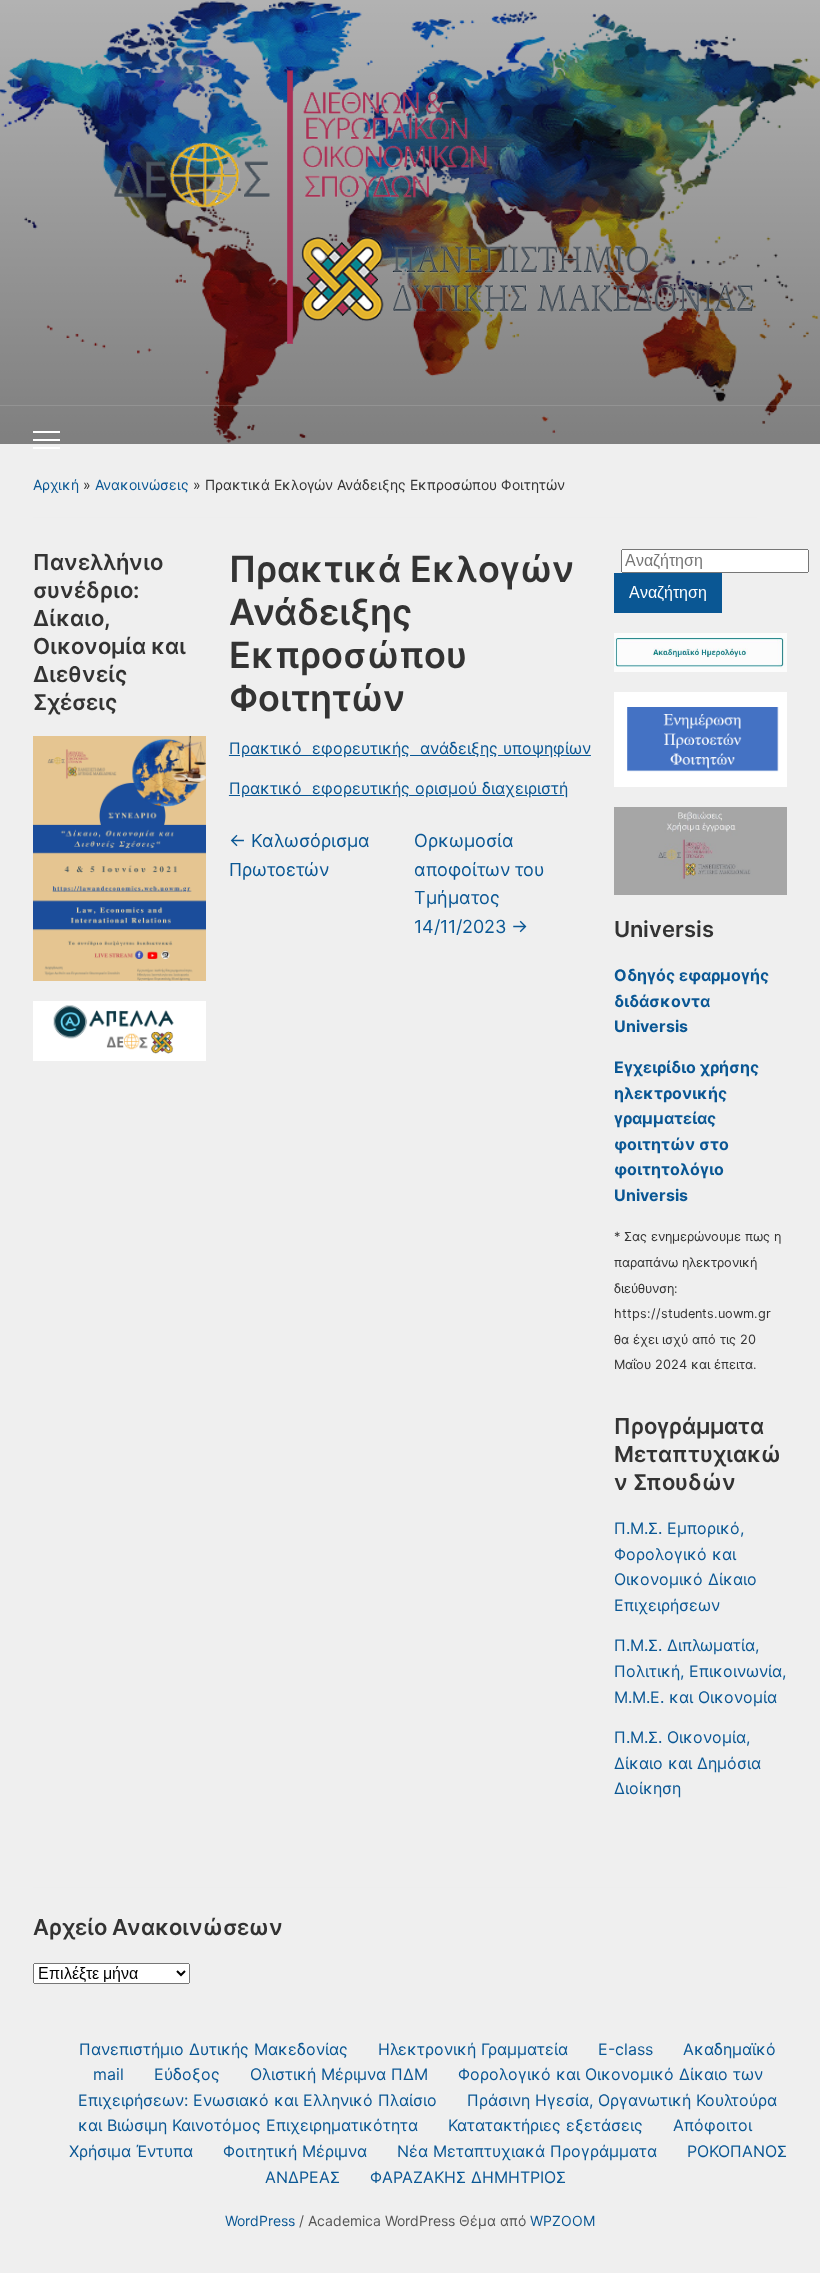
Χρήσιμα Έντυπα (131, 2151)
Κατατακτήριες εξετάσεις (545, 2125)
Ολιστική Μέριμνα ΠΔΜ (339, 2074)
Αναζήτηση (668, 592)
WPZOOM (562, 2220)
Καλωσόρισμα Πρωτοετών (299, 855)
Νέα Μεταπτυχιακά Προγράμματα (527, 2151)
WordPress (260, 2220)
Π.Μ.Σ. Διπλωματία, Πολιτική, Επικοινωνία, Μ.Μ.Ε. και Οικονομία (700, 1670)
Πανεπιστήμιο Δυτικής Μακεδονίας (213, 2049)
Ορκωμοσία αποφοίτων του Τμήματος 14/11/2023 (479, 883)
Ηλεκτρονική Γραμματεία (473, 2049)
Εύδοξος (187, 2074)
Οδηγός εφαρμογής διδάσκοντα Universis (691, 1000)
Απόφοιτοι (712, 2125)
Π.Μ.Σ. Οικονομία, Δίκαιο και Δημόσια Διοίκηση (687, 1762)
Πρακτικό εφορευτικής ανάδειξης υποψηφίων (410, 748)
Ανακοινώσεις (142, 484)
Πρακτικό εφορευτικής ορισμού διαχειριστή (398, 788)
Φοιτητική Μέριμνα (295, 2151)
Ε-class (625, 2049)
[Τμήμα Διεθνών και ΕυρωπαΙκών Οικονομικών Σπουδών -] (410, 196)
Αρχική (56, 484)
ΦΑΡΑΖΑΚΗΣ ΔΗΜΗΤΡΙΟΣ (468, 2177)
